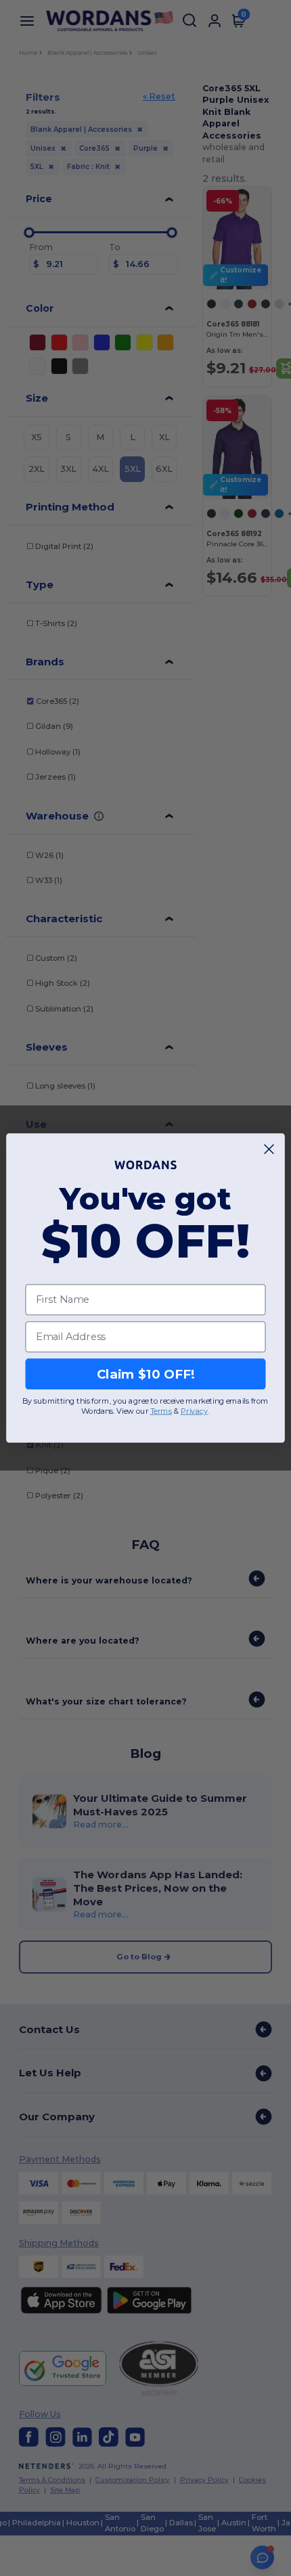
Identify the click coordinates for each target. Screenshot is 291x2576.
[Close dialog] (269, 1149)
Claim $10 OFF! (146, 1374)
